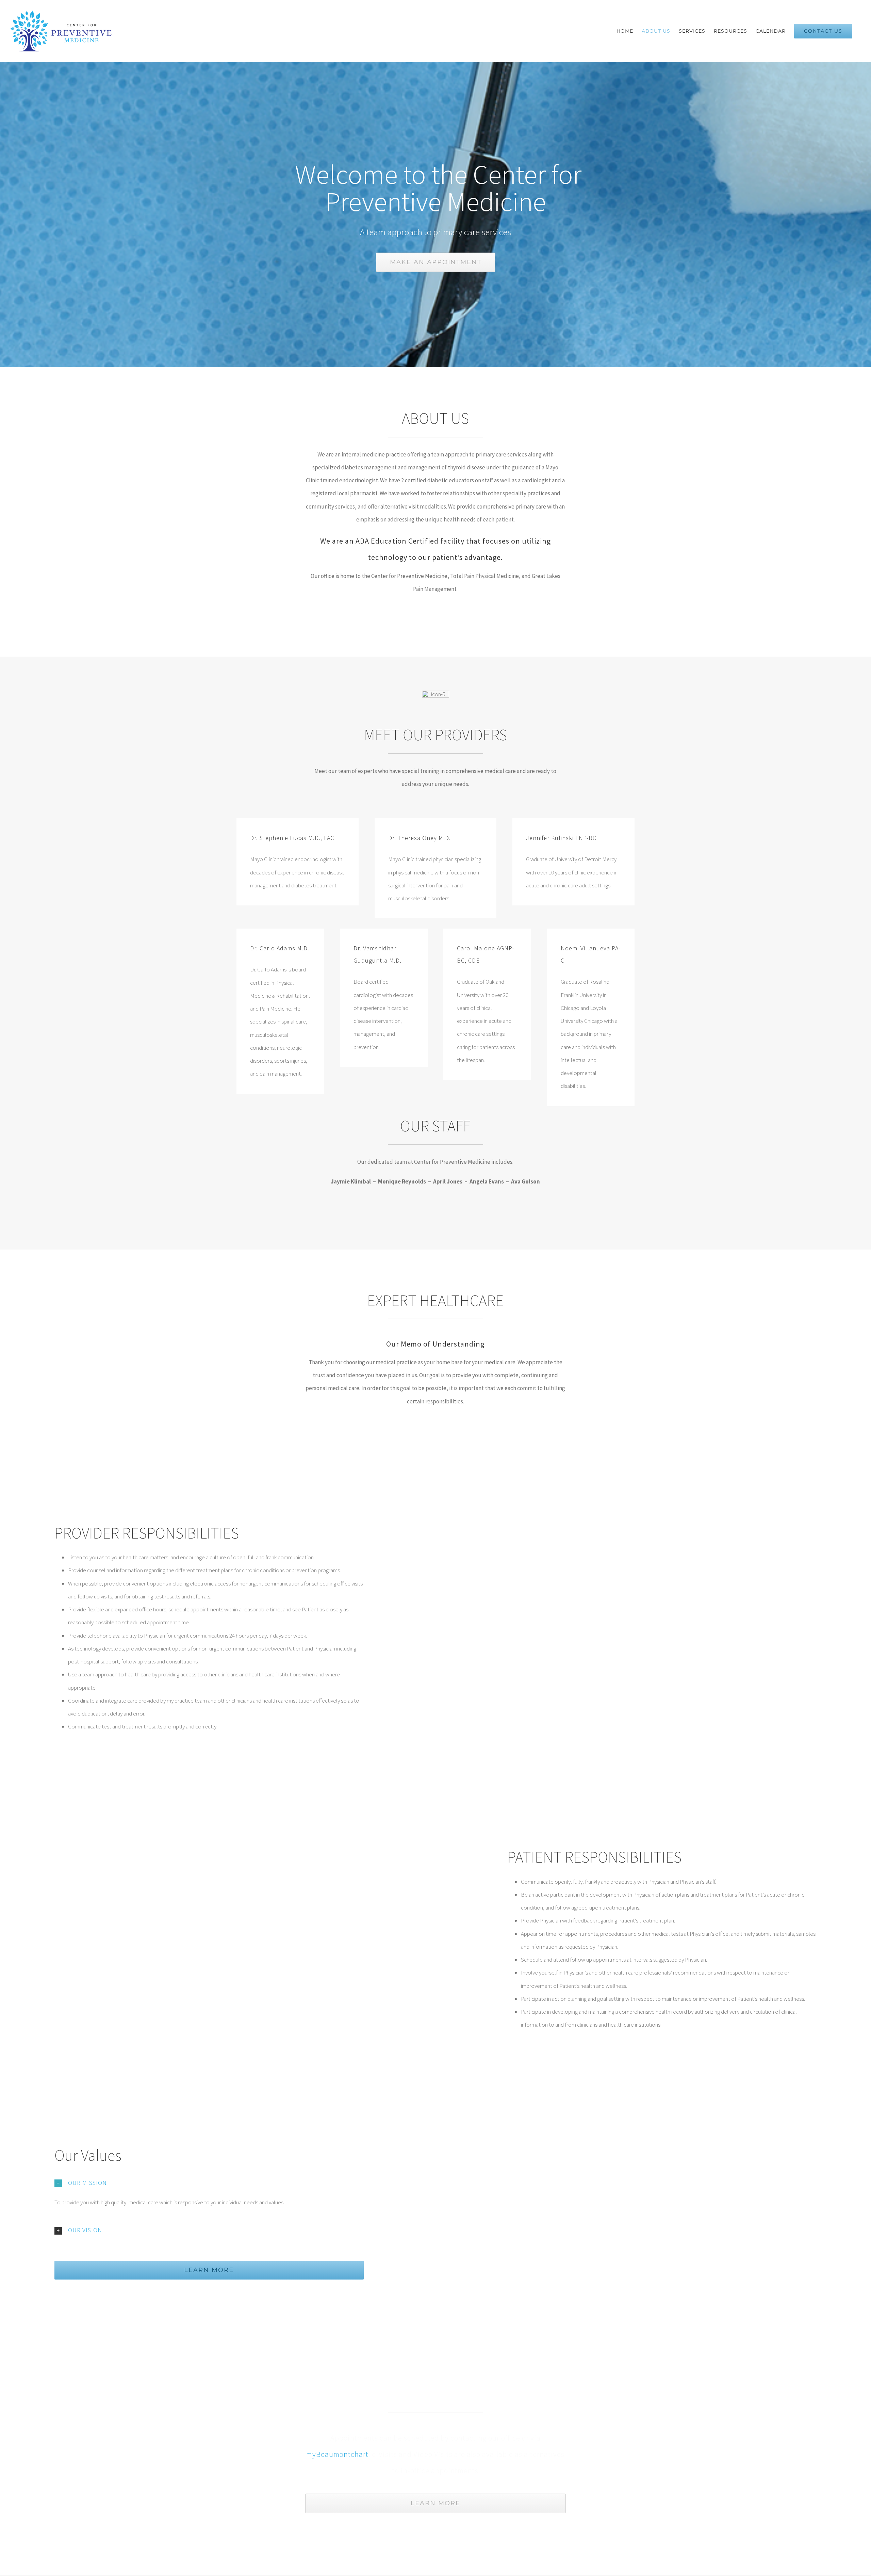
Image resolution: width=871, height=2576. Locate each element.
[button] (209, 2183)
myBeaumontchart (337, 2454)
